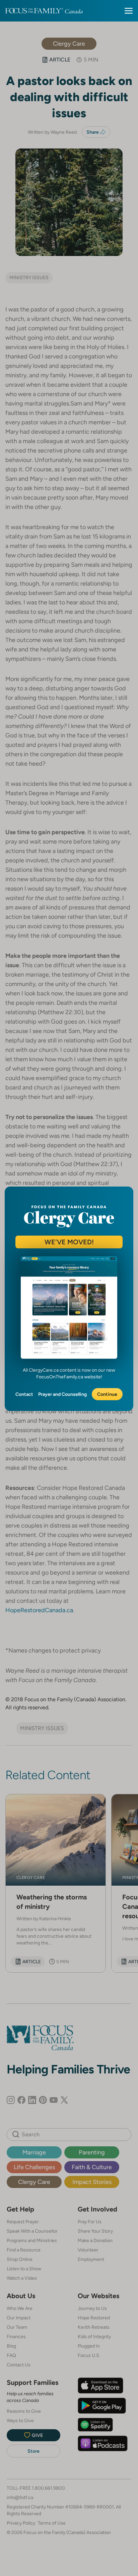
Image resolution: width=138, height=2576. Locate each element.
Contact (24, 1394)
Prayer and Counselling (62, 1394)
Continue (107, 1394)
